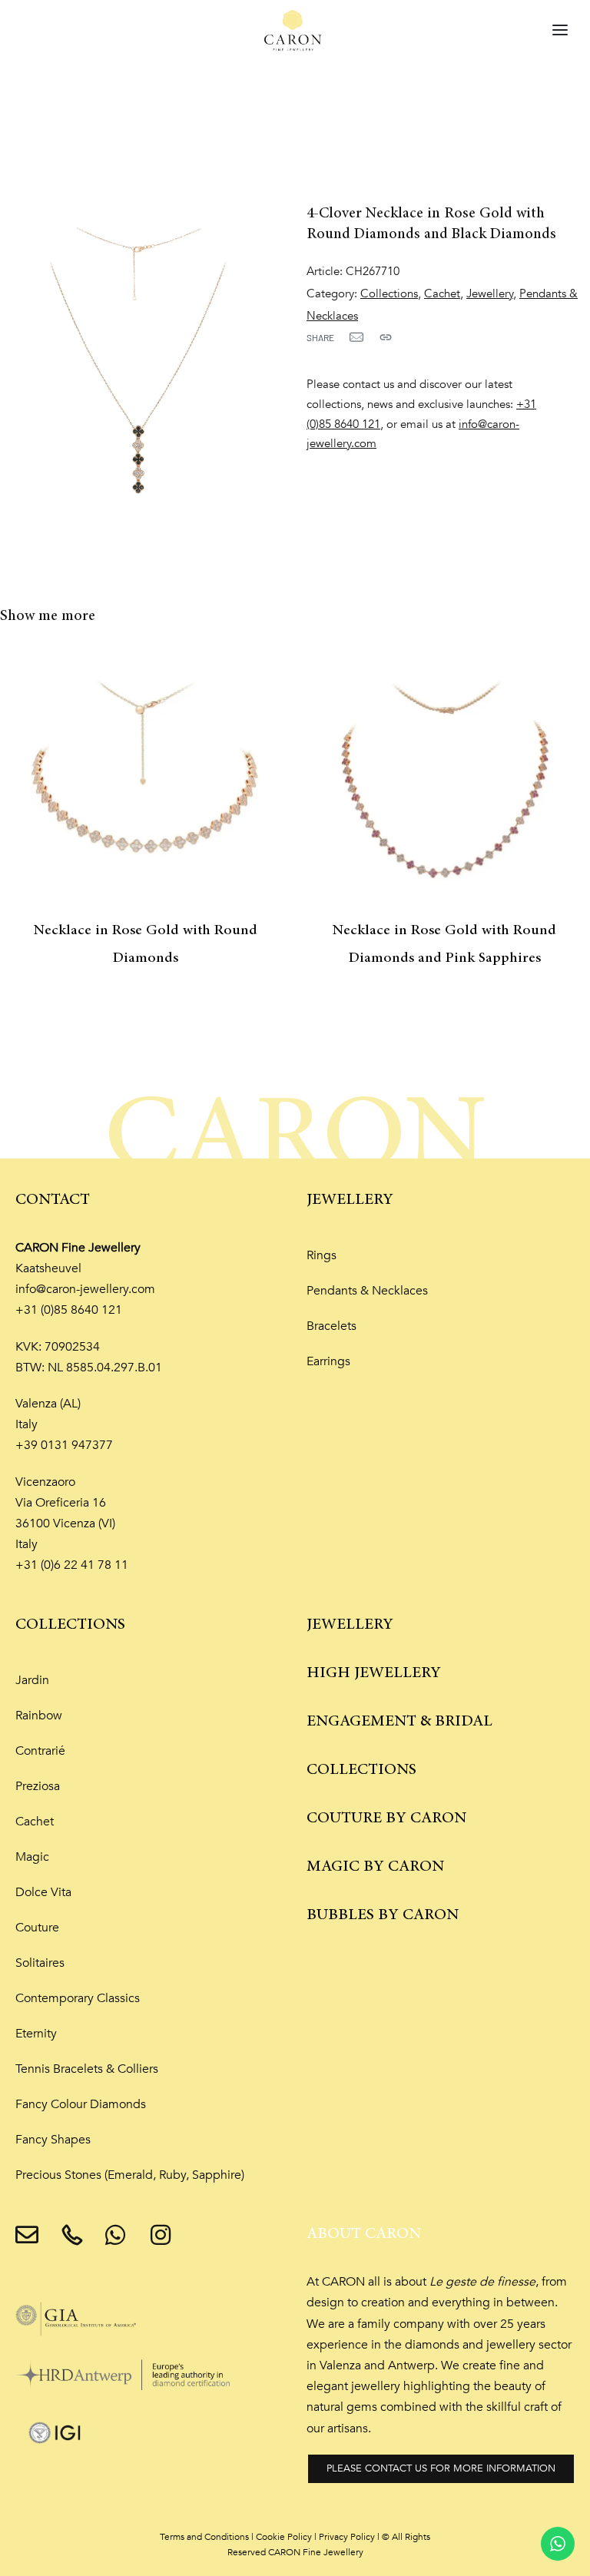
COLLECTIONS (70, 1625)
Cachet (442, 294)
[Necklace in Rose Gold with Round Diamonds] (146, 780)
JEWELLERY (350, 1200)
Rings (322, 1255)
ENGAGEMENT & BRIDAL (399, 1721)
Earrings (328, 1361)
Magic (32, 1857)
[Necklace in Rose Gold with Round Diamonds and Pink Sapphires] (444, 780)
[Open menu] (560, 30)
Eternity (36, 2034)
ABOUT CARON (364, 2234)
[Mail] (356, 337)
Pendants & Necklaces (367, 1291)
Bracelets (331, 1326)
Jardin (32, 1680)
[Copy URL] (386, 337)
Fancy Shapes (53, 2140)
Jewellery (490, 294)
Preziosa (38, 1786)
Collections (389, 294)
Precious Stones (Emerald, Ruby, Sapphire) (130, 2175)
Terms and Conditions (204, 2537)
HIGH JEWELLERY (374, 1673)
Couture (37, 1928)
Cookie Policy (284, 2537)
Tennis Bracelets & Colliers (87, 2069)
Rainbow (39, 1716)
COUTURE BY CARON (386, 1818)
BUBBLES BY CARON (383, 1915)
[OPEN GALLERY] (142, 359)
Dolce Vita (43, 1892)
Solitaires (40, 1963)
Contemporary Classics (78, 1998)
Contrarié (40, 1751)
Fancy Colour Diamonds (81, 2104)
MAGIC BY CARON (375, 1867)
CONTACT (53, 1200)
